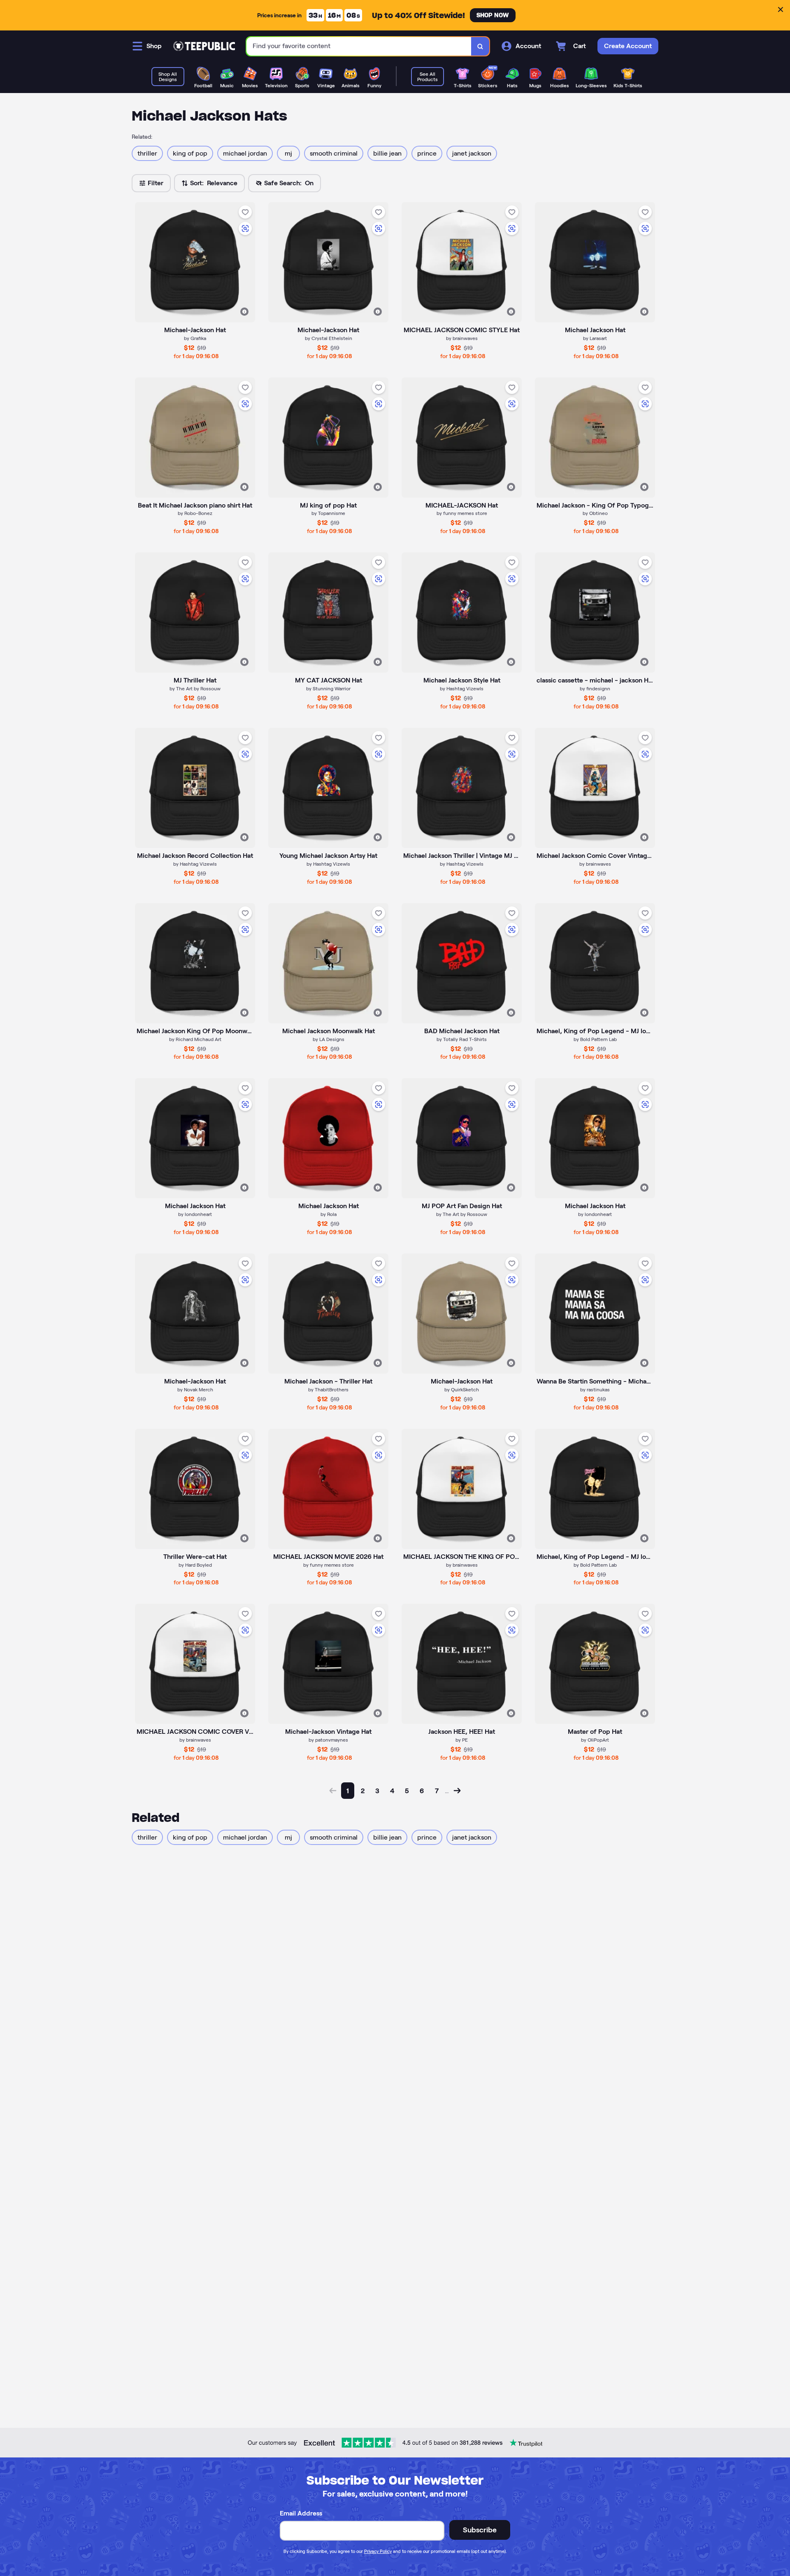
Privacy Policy (378, 2551)
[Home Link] (204, 46)
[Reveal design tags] (244, 312)
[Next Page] (457, 1791)
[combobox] (359, 46)
